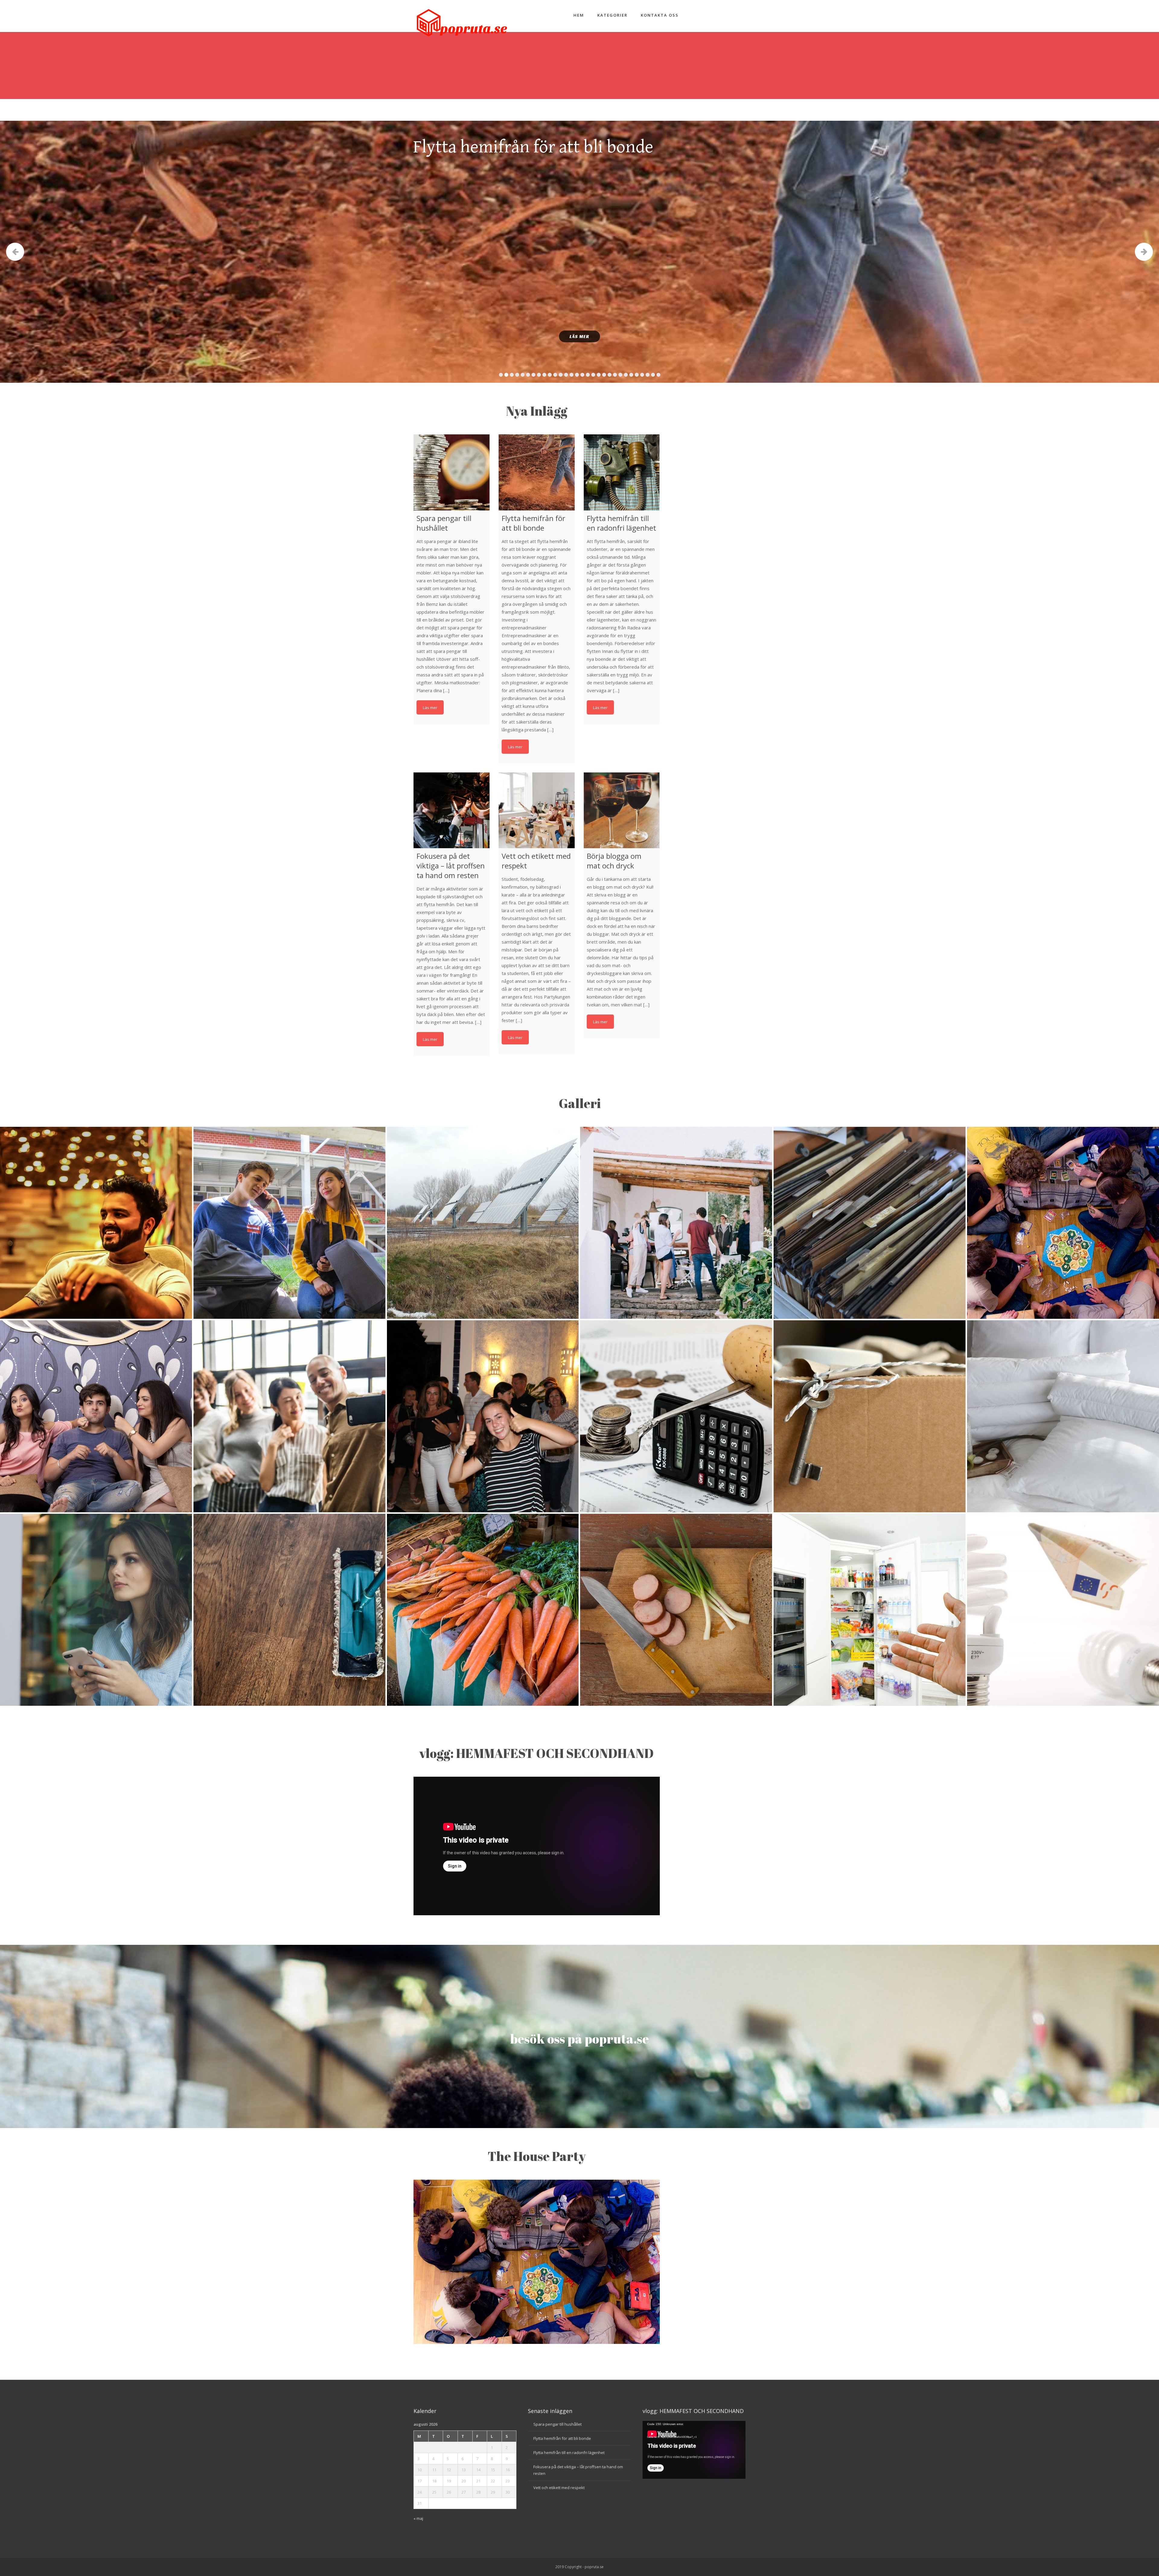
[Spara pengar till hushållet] (452, 472)
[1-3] (96, 1223)
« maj (418, 2518)
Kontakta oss (660, 15)
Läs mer (579, 336)
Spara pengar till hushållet (557, 2424)
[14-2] (1063, 1416)
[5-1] (96, 1610)
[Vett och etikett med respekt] (537, 810)
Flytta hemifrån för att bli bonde (562, 2438)
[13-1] (1063, 1223)
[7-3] (483, 1223)
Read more (430, 707)
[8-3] (676, 1610)
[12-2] (676, 1223)
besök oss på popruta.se (579, 2039)
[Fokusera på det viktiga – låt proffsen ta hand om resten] (452, 810)
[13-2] (483, 1416)
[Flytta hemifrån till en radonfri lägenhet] (622, 472)
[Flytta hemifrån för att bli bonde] (537, 472)
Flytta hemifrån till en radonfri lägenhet (569, 2453)
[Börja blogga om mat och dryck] (622, 810)
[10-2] (870, 1610)
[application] (694, 2450)
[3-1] (870, 1223)
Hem (579, 15)
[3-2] (870, 1416)
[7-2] (1063, 1610)
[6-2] (676, 1416)
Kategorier (612, 15)
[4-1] (289, 1610)
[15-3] (96, 1416)
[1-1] (289, 1223)
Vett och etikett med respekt (559, 2488)
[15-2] (289, 1416)
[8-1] (483, 1610)
